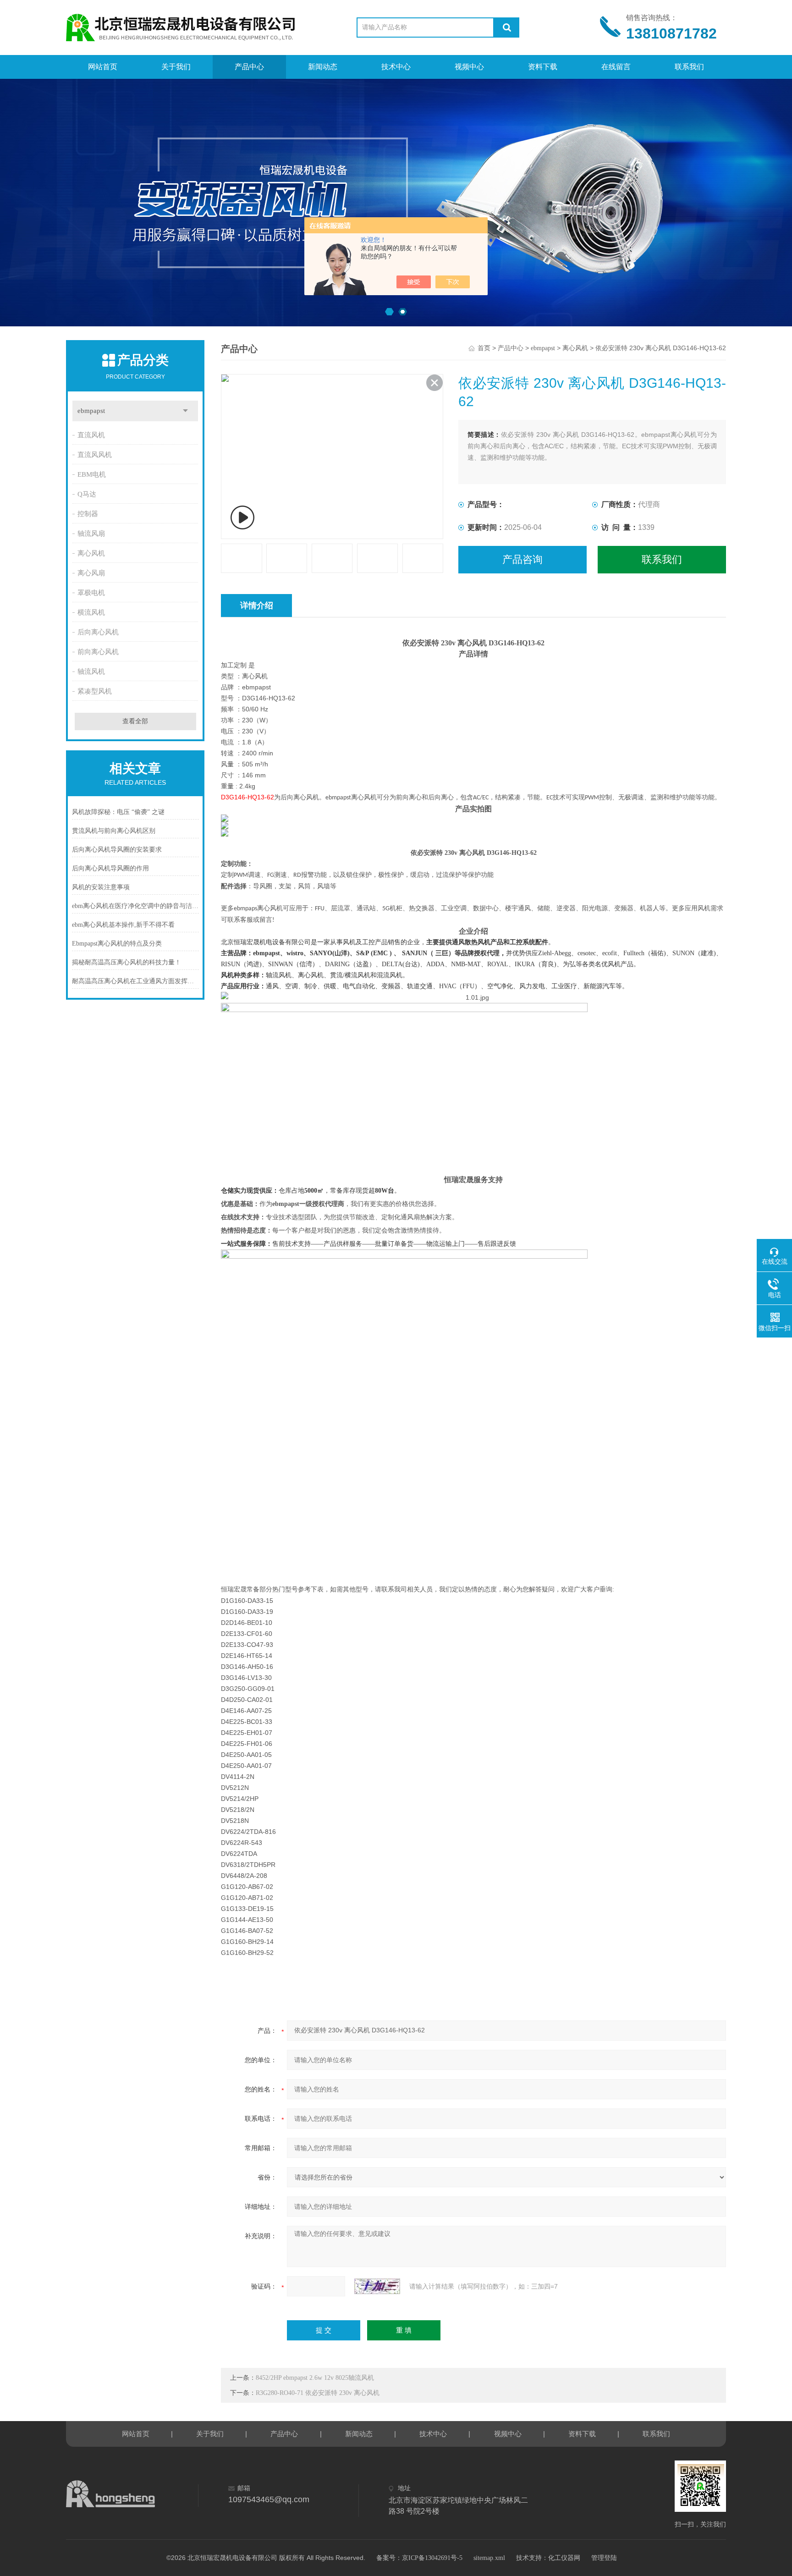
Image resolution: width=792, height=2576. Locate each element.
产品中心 (249, 67)
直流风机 (91, 435)
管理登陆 (604, 2558)
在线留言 (616, 67)
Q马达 (87, 494)
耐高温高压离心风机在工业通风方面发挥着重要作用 (135, 981)
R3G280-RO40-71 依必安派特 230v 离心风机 (318, 2393)
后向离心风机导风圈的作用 (110, 868)
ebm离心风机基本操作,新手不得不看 (123, 925)
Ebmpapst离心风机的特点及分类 (117, 944)
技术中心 (396, 67)
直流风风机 (95, 455)
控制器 (88, 514)
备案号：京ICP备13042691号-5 (419, 2558)
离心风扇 (91, 573)
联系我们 (689, 67)
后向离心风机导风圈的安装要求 (117, 850)
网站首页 (103, 67)
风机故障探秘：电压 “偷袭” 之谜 (118, 812)
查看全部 (135, 721)
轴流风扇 (91, 534)
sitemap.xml (489, 2558)
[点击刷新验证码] (377, 2286)
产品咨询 (522, 559)
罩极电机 (91, 593)
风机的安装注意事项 (101, 887)
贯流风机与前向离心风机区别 (114, 831)
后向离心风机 (98, 632)
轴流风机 (91, 672)
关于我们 (176, 67)
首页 (484, 348)
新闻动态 (323, 67)
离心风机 (91, 553)
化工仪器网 (564, 2558)
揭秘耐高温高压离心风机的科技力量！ (126, 962)
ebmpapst (91, 411)
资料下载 (543, 67)
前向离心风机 (98, 652)
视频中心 (469, 67)
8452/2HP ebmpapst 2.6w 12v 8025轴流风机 (315, 2378)
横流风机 (91, 612)
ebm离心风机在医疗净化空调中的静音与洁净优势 (135, 906)
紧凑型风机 (95, 691)
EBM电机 (92, 474)
